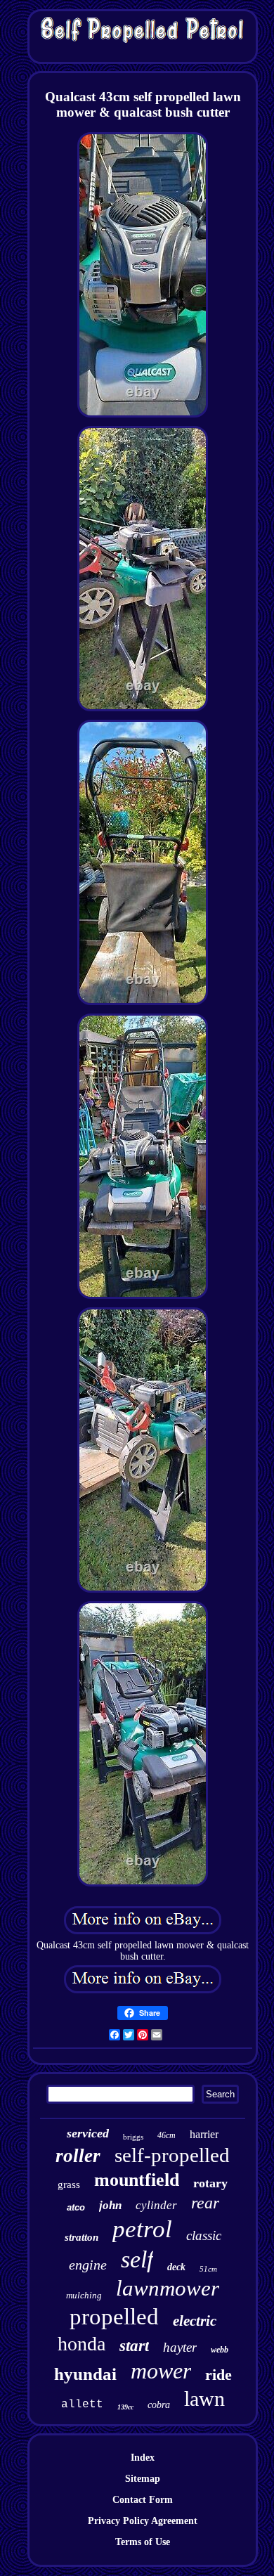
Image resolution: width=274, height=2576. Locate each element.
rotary (210, 2183)
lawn (204, 2399)
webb (220, 2350)
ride (218, 2375)
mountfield (137, 2180)
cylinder (156, 2205)
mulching (84, 2295)
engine (88, 2265)
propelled (114, 2317)
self (137, 2259)
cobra (159, 2405)
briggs (133, 2137)
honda (81, 2344)
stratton (81, 2237)
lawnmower (168, 2288)
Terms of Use (143, 2542)
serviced (88, 2133)
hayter (180, 2347)
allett (82, 2405)
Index (143, 2458)
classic (204, 2235)
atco (76, 2207)
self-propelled (172, 2155)
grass (69, 2185)
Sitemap (143, 2479)
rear (205, 2203)
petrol (142, 2229)
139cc (125, 2407)
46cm (167, 2135)
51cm (208, 2269)
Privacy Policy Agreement (143, 2521)
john (110, 2205)
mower (161, 2371)
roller (78, 2156)
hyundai (85, 2374)
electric (195, 2321)
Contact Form (143, 2500)
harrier (204, 2134)
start (134, 2346)
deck (176, 2267)
